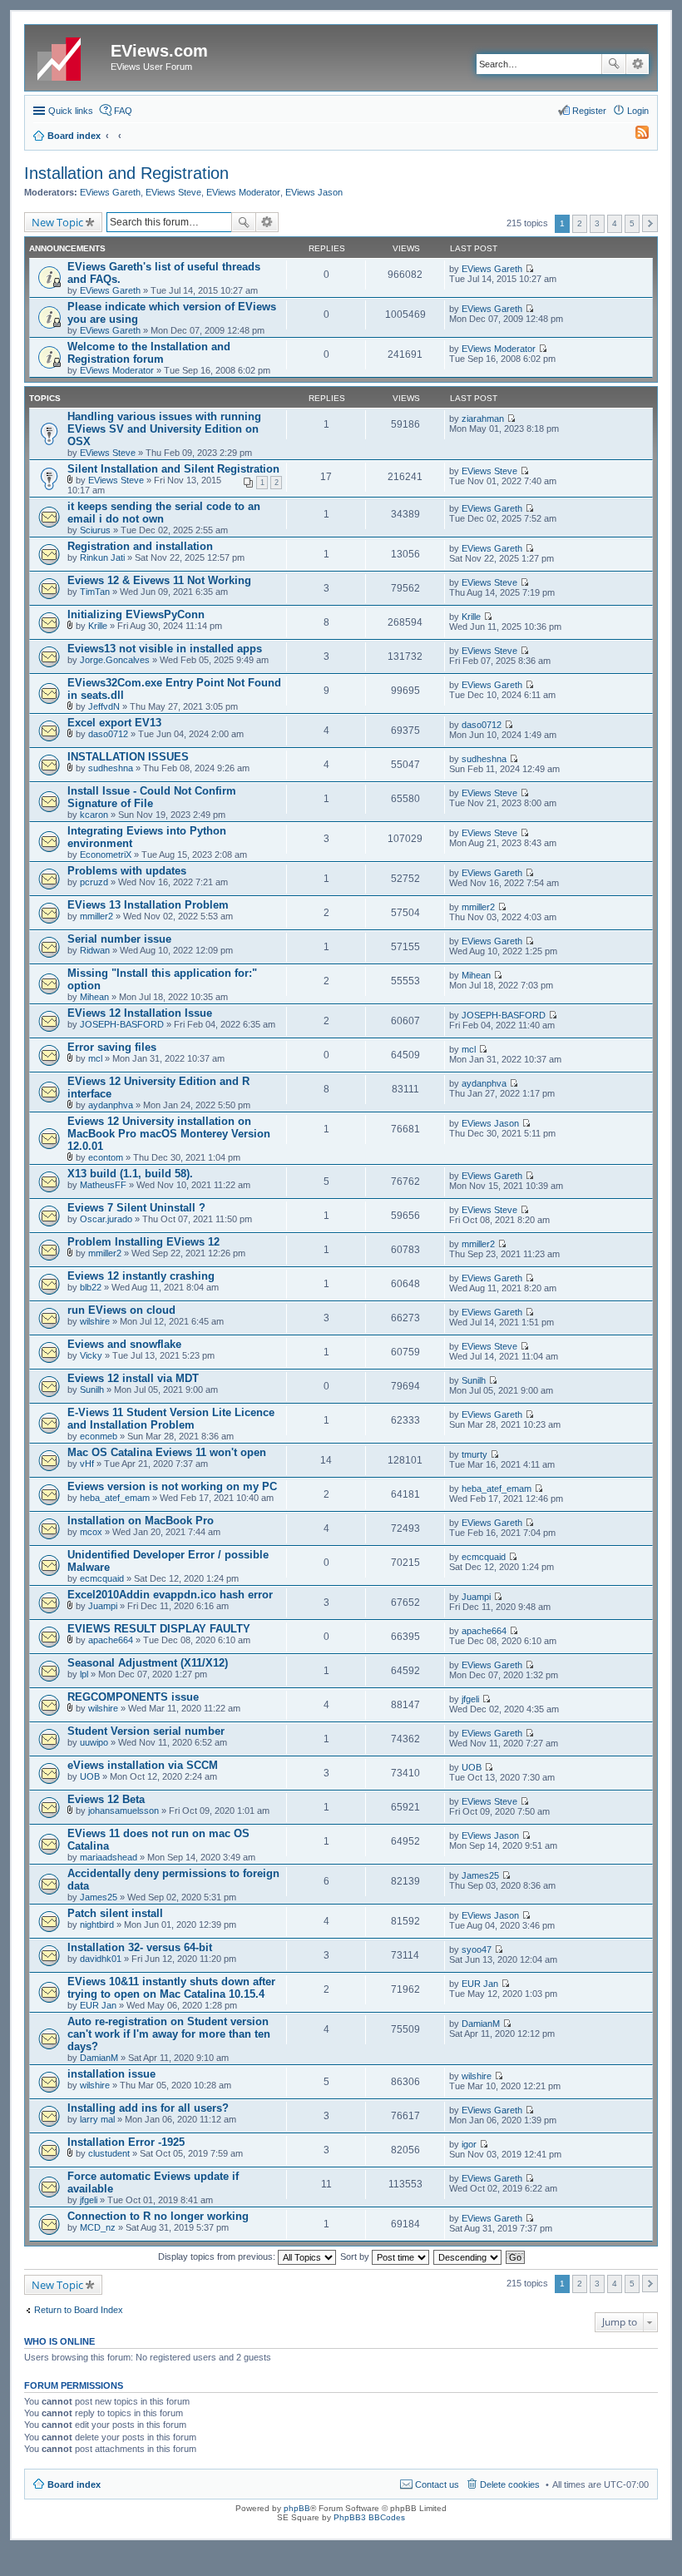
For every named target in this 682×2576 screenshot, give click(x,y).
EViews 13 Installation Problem (148, 905)
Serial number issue (119, 939)
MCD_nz (98, 2227)
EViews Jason (314, 192)
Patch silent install (115, 1913)
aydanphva (111, 1105)
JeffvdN (104, 706)
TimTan (95, 592)
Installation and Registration (126, 173)
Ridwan (95, 950)
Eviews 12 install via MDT (133, 1378)
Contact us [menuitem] (437, 2484)
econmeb (99, 1436)
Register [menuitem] (589, 111)
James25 (99, 1897)
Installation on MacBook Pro (141, 1521)
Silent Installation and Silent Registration (173, 469)
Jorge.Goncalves (115, 660)
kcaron (94, 815)
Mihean (94, 997)
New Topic (57, 222)
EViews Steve (173, 192)
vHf (87, 1464)
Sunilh (92, 1390)
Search (614, 64)
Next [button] (650, 223)
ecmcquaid (102, 1578)
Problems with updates (127, 871)
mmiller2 (96, 916)
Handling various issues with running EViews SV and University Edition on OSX (164, 429)
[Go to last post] (529, 269)
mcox (91, 1532)
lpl (84, 1674)
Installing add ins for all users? (148, 2108)
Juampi (103, 1606)
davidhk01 (101, 1959)
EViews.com (159, 51)
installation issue (111, 2074)
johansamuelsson (124, 1811)
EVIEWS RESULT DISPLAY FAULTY (159, 1629)
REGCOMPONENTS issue (133, 1697)
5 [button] (632, 223)
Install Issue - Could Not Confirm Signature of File (152, 797)
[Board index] (70, 56)
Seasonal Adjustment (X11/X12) (148, 1663)
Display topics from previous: (218, 2256)
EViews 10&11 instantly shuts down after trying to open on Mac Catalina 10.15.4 (171, 1988)
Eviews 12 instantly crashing (141, 1276)
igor (469, 2144)
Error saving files (112, 1047)
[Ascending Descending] (468, 2256)
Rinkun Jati (102, 557)
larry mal (97, 2119)
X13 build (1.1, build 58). (130, 1174)
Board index (74, 2484)
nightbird (97, 1925)
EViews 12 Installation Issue (140, 1013)
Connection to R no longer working (158, 2216)
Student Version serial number (146, 1731)
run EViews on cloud (121, 1310)
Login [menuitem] (638, 111)
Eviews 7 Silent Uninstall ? (136, 1208)
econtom (106, 1157)
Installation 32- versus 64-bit (140, 1947)
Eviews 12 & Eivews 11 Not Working (159, 580)
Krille (98, 626)
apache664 (111, 1640)
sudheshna (111, 768)
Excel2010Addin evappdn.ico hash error (170, 1595)
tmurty (474, 1454)
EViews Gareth (110, 192)
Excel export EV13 (114, 723)
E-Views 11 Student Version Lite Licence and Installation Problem (171, 1419)
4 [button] (615, 223)
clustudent (109, 2153)
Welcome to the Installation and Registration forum (149, 353)
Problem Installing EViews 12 (143, 1242)
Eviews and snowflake (124, 1344)
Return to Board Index (79, 2310)
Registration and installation (140, 546)
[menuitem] (635, 136)
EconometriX (106, 855)
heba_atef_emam (115, 1498)
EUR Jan (98, 2005)
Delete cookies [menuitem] (510, 2484)
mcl (95, 1058)
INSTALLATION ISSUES (128, 757)
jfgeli (470, 1699)
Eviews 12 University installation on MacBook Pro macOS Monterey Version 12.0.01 (169, 1134)
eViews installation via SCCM (143, 1765)
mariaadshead (109, 1857)
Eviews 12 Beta (106, 1799)
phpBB (297, 2508)
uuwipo (94, 1742)
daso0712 (108, 734)
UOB (90, 1776)
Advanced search (638, 64)
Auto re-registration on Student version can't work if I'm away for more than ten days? (169, 2034)
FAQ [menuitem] (123, 111)
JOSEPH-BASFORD (122, 1024)
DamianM (99, 2058)
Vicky (91, 1355)
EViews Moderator (243, 192)
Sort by (356, 2256)
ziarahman (483, 419)
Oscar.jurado (106, 1219)
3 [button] (597, 223)
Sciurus (95, 530)
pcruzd (94, 882)
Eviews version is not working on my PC (172, 1486)
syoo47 (477, 1949)
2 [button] (580, 223)
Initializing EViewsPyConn (136, 614)
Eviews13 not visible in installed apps (165, 649)
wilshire (95, 1321)
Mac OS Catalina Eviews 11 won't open (167, 1452)
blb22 (91, 1287)
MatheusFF (103, 1185)
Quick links (71, 111)
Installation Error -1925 (126, 2142)
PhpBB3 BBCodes (369, 2517)
